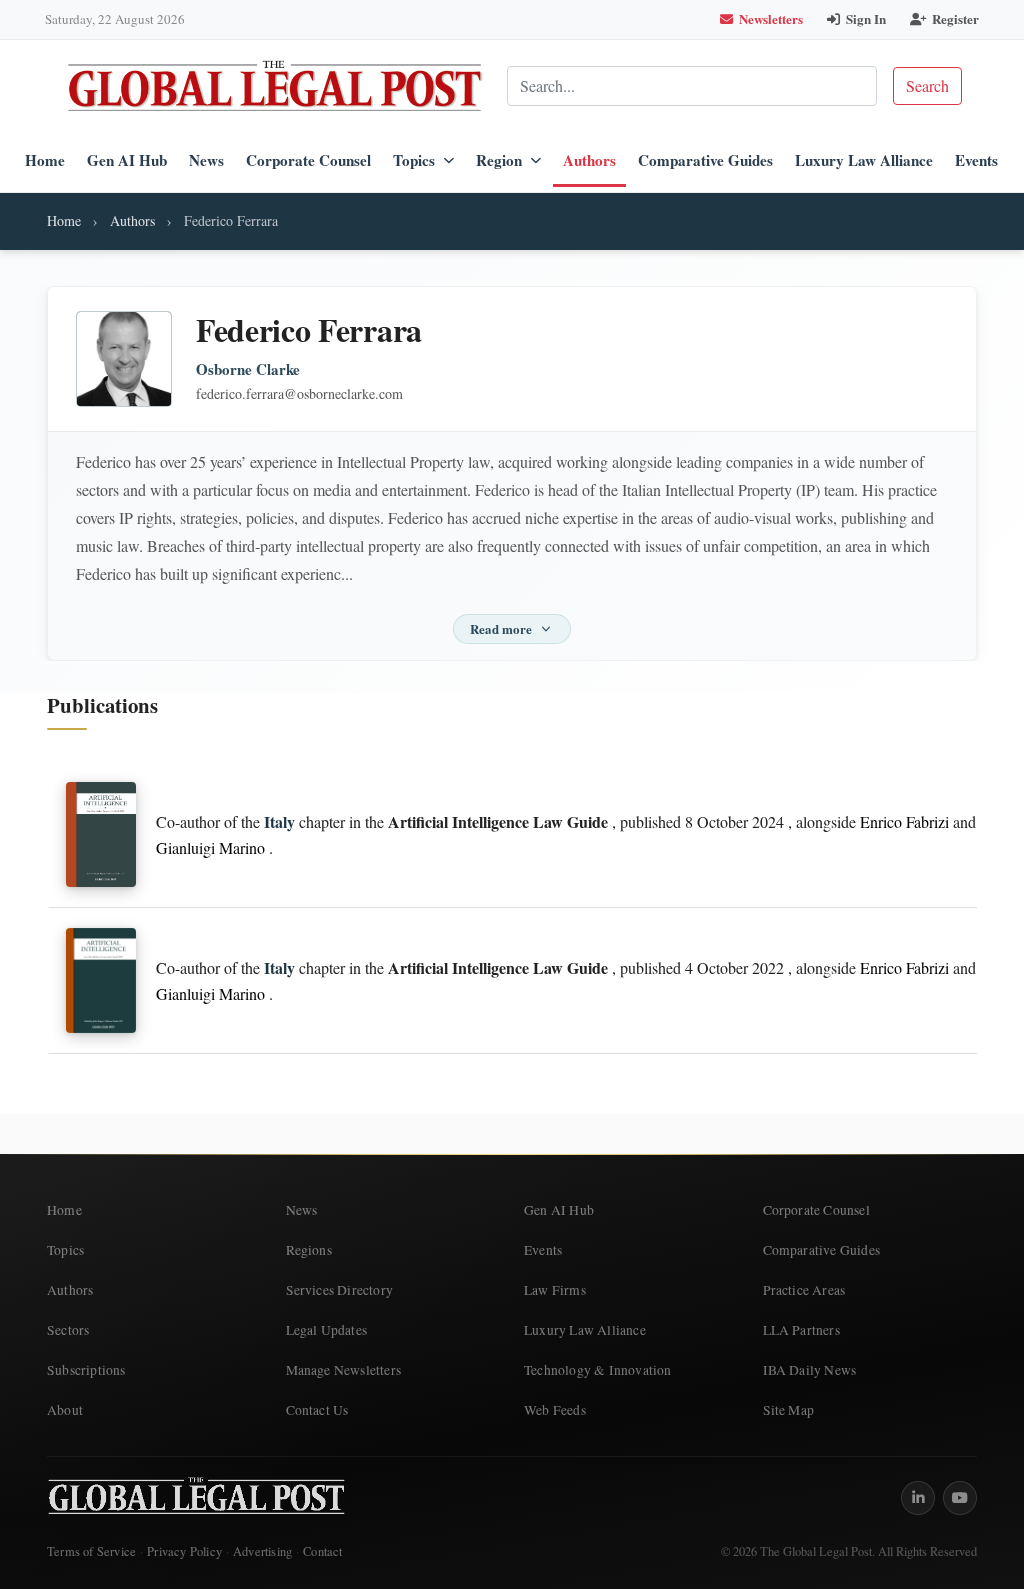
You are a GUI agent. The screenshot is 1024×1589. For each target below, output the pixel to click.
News (206, 160)
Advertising (262, 1551)
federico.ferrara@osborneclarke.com (299, 393)
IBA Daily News (810, 1370)
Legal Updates (327, 1330)
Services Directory (340, 1290)
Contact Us (317, 1410)
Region (499, 160)
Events (976, 160)
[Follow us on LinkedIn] (918, 1498)
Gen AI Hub (127, 160)
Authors (589, 160)
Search (927, 85)
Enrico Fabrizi (904, 821)
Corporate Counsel (308, 160)
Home (45, 160)
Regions (309, 1250)
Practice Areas (804, 1290)
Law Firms (555, 1290)
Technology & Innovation (598, 1370)
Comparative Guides (705, 160)
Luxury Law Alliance (864, 160)
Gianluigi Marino (210, 847)
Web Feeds (555, 1410)
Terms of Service (91, 1551)
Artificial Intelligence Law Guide (498, 821)
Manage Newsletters (344, 1370)
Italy (279, 821)
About (65, 1410)
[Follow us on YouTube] (960, 1498)
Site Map (789, 1410)
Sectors (68, 1330)
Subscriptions (86, 1370)
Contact (322, 1551)
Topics (414, 160)
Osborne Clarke (248, 369)
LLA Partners (801, 1330)
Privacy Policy (184, 1551)
